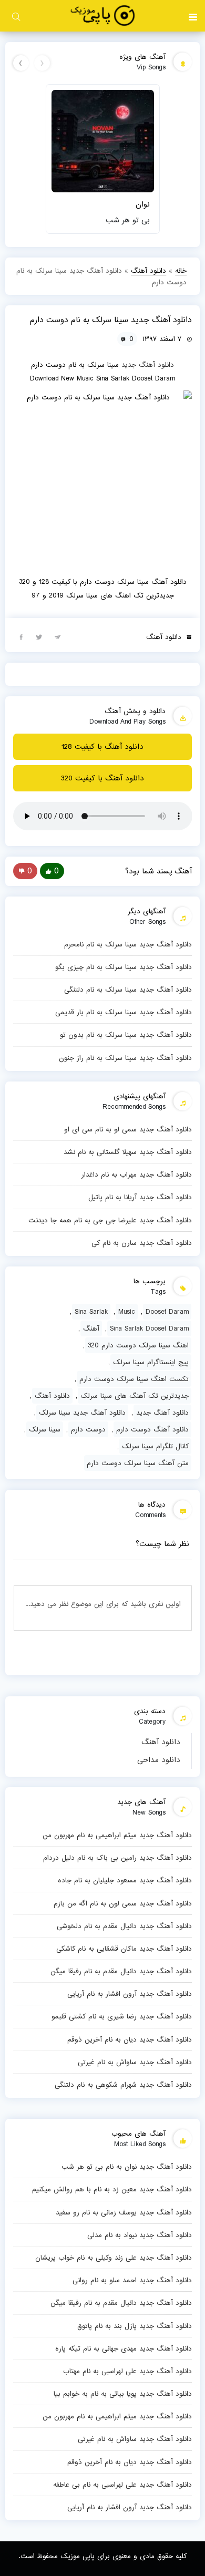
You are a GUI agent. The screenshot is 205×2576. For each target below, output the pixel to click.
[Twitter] (39, 636)
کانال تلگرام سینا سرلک (155, 1446)
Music (127, 1312)
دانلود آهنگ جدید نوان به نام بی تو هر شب (127, 2167)
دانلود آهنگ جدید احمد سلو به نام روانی (132, 2280)
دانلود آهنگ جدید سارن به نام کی (142, 1243)
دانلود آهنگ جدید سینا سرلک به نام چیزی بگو (124, 967)
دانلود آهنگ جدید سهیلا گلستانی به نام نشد (128, 1152)
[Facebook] (21, 636)
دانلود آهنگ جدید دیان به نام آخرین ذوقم (130, 2039)
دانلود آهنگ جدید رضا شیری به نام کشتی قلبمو (122, 2016)
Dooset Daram (167, 1312)
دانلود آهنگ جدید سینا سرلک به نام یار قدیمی (124, 1012)
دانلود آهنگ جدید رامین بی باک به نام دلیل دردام (117, 1858)
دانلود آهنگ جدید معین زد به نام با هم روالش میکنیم (112, 2189)
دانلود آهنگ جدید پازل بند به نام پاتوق (135, 2326)
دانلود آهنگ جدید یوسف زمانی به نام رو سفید (124, 2212)
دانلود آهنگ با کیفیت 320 (102, 778)
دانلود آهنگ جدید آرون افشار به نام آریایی (130, 1994)
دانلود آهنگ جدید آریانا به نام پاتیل (140, 1197)
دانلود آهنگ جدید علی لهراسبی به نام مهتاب (127, 2371)
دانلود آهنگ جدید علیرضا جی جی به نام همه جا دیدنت (110, 1220)
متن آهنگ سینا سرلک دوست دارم (138, 1463)
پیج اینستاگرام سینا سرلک (151, 1362)
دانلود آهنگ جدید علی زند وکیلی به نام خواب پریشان (114, 2258)
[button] (193, 16)
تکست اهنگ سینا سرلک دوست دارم (134, 1379)
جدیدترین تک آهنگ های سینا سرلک (135, 1396)
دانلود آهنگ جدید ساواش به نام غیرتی (135, 2062)
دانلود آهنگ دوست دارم (152, 1429)
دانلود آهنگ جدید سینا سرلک (82, 1413)
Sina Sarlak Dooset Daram (149, 1328)
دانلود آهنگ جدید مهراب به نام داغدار (137, 1174)
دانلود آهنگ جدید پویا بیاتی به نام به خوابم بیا (123, 2394)
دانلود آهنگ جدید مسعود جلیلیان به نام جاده (125, 1880)
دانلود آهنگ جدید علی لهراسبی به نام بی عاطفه (122, 2485)
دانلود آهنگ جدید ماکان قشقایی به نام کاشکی (124, 1949)
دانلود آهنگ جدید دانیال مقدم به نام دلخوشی (124, 1926)
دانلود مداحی (159, 1760)
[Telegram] (58, 636)
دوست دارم (88, 1429)
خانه (181, 271)
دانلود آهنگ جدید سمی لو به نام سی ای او (128, 1129)
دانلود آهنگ (161, 1742)
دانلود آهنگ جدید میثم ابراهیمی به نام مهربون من (117, 1835)
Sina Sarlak (91, 1312)
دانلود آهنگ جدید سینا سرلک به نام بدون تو (126, 1035)
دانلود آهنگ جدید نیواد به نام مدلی (140, 2235)
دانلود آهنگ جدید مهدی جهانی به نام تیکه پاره (124, 2348)
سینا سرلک (45, 1429)
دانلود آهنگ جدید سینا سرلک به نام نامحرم (128, 944)
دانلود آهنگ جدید (148, 365)
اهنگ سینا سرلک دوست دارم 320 (138, 1345)
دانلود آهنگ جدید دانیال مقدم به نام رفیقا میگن (121, 1971)
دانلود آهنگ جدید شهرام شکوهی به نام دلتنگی (123, 2085)
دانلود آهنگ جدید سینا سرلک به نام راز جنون (125, 1058)
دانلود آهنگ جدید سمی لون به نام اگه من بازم (123, 1903)
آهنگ (91, 1328)
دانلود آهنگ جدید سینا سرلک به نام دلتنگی (128, 990)
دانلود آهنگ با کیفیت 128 (102, 747)
